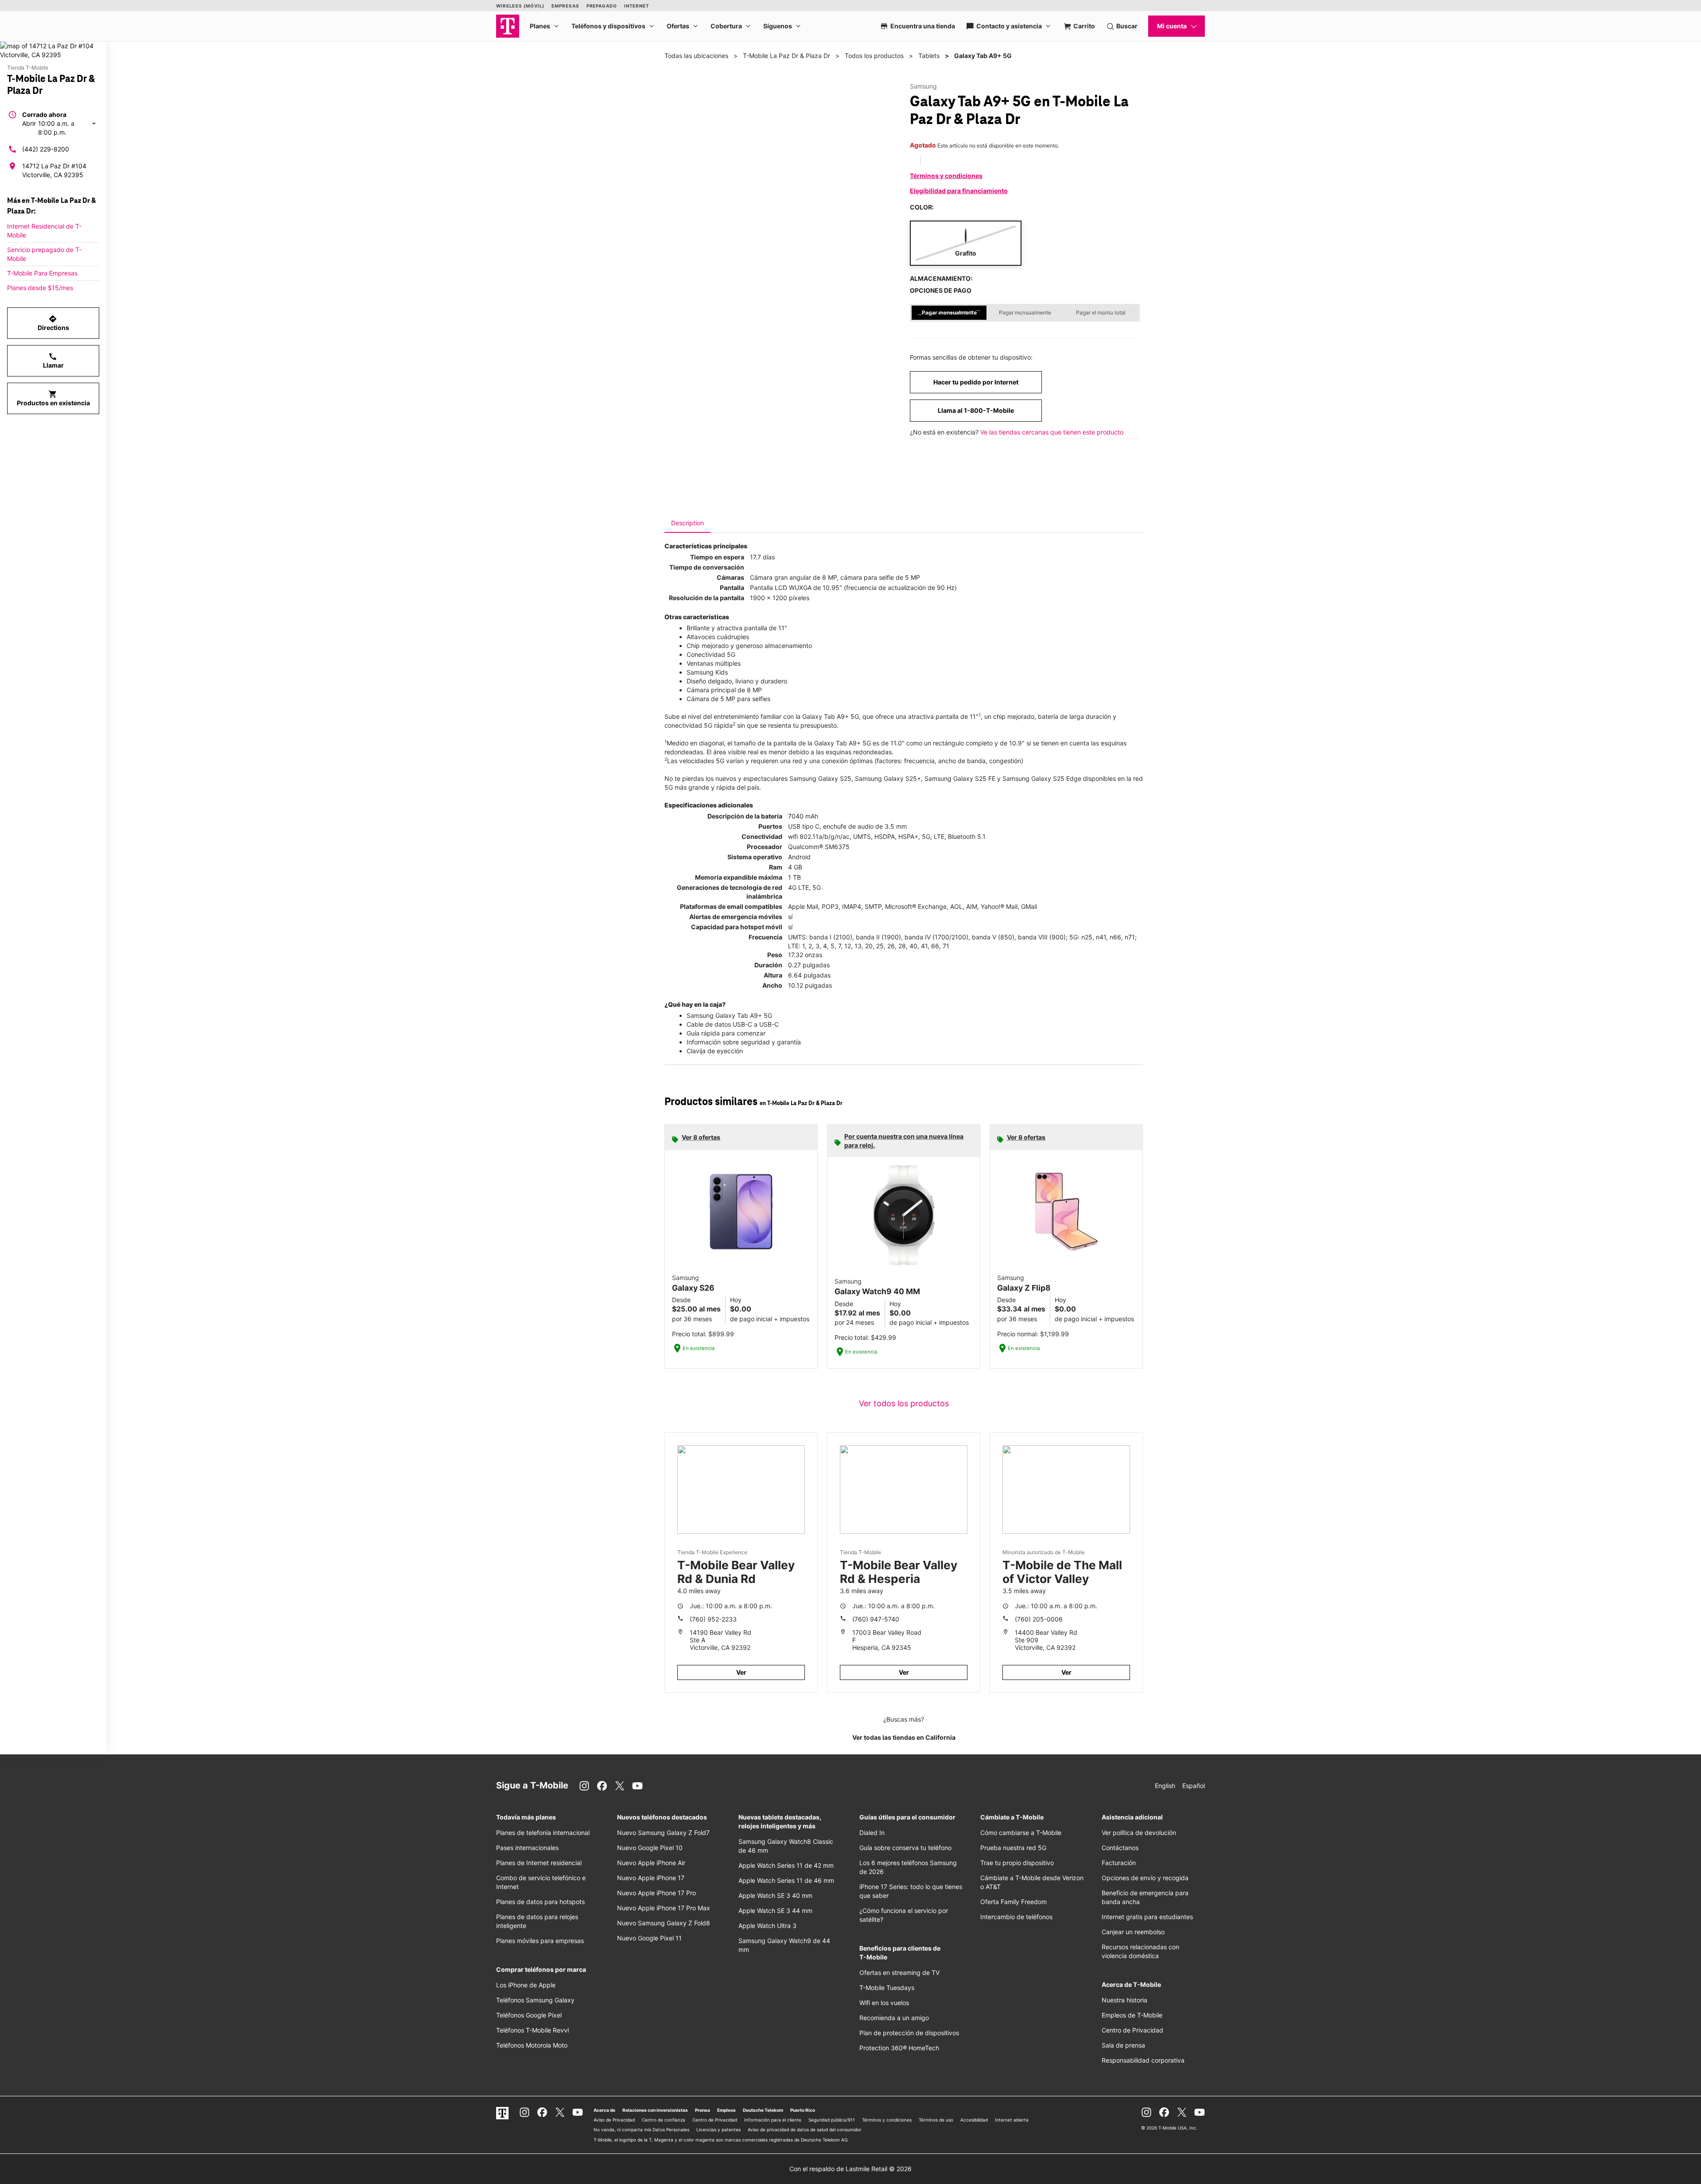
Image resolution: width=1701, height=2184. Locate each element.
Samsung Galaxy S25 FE (960, 778)
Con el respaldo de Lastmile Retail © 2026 (850, 2169)
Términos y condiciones (946, 176)
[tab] (687, 523)
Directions (53, 323)
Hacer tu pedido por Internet (976, 382)
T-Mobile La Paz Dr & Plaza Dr (786, 56)
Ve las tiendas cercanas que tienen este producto (1052, 432)
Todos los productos (874, 56)
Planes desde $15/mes (40, 288)
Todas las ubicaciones (696, 56)
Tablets (929, 56)
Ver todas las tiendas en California (904, 1737)
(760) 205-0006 (1039, 1619)
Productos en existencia (53, 398)
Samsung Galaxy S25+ (888, 778)
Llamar (53, 361)
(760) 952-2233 (713, 1619)
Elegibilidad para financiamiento (959, 191)
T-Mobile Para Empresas (42, 273)
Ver (741, 1672)
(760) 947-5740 (876, 1619)
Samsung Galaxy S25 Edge (1042, 778)
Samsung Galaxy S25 (820, 778)
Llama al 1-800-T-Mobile (976, 410)
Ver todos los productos (904, 1403)
